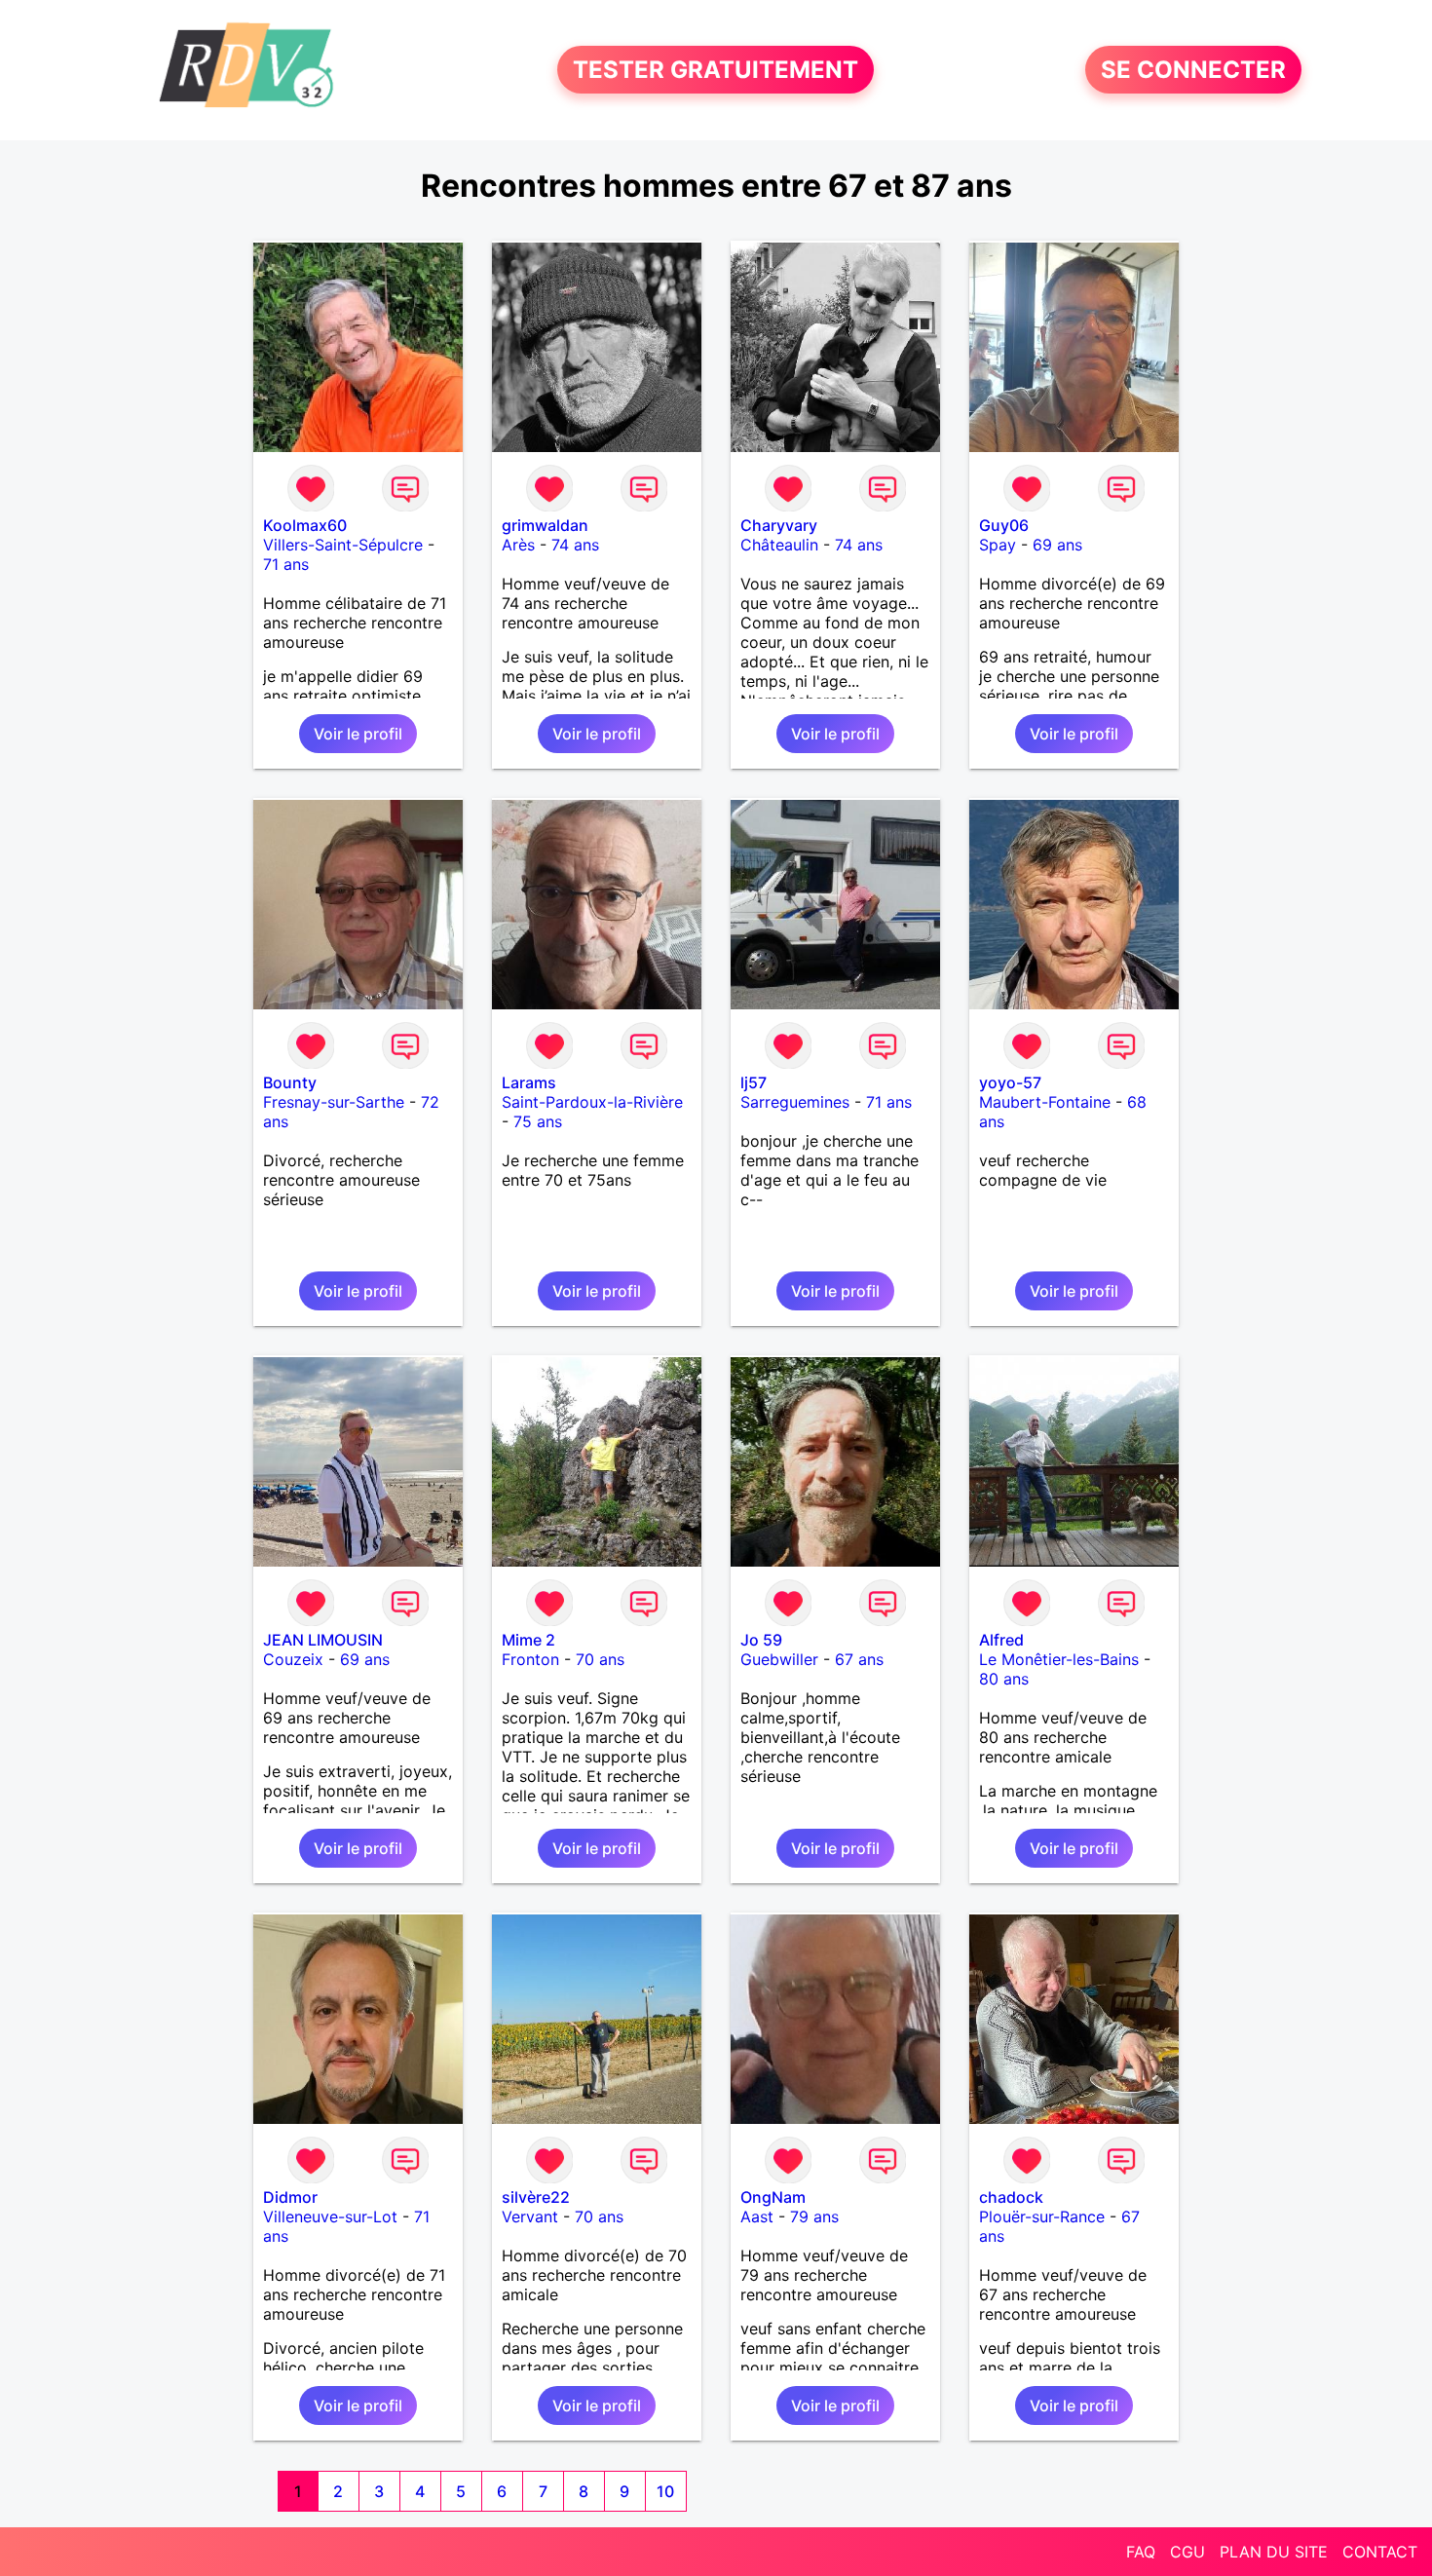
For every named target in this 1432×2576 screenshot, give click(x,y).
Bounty (290, 1082)
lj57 (754, 1082)
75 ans (538, 1121)
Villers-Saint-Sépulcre (343, 545)
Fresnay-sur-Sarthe (334, 1102)
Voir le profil (358, 734)
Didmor (290, 2197)
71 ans (286, 564)
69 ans (1057, 545)
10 (665, 2491)
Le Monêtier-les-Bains (1059, 1659)
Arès (518, 545)
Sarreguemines (795, 1102)
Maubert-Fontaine (1045, 1102)
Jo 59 (761, 1640)
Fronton (530, 1659)
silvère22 (536, 2197)
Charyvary (779, 525)
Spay (998, 545)
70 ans (600, 1659)
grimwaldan (545, 525)
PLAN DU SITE (1274, 2552)
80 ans (1004, 1679)
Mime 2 (528, 1640)
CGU (1187, 2552)
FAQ (1141, 2552)
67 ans (859, 1659)
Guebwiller (779, 1659)
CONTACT (1380, 2552)
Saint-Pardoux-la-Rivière (592, 1102)
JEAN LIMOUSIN (323, 1640)
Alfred (1001, 1640)
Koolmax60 (305, 525)
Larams (529, 1082)
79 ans (814, 2216)
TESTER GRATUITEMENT (716, 70)
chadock (1011, 2197)
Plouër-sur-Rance (1042, 2216)
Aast (757, 2216)
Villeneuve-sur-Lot (330, 2216)
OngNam (773, 2197)
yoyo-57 (1010, 1082)
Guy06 (1004, 525)
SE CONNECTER (1193, 70)
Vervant (530, 2216)
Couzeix (293, 1659)
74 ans (575, 545)
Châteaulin (779, 545)
